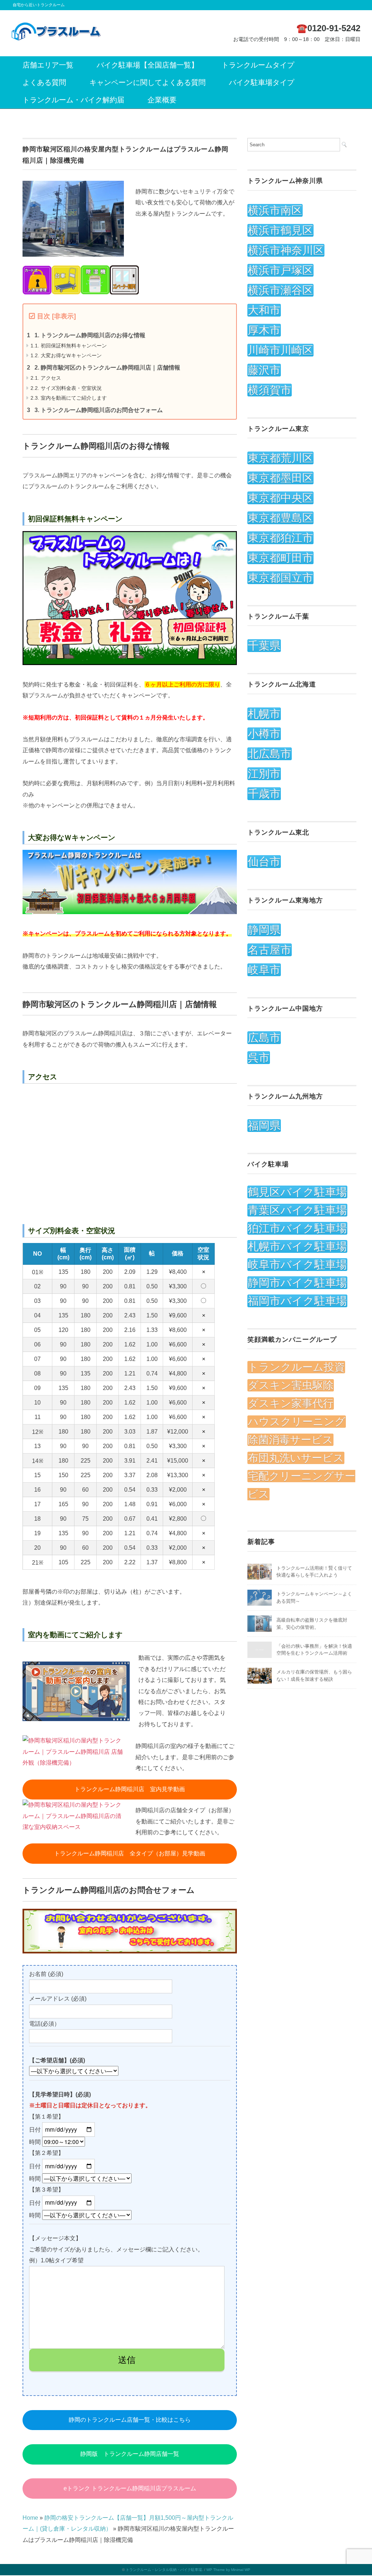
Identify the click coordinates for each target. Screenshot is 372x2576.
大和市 (264, 310)
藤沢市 (264, 370)
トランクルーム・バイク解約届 (73, 100)
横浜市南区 (275, 210)
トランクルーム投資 (296, 1367)
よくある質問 (44, 82)
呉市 (259, 1058)
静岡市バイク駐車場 (297, 1283)
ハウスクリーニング (297, 1422)
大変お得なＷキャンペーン (66, 355)
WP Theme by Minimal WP (228, 2570)
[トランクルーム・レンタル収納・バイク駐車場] (56, 26)
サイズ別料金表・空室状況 (66, 388)
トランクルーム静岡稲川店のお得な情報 (90, 335)
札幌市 (264, 714)
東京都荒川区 (280, 458)
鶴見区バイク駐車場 (297, 1192)
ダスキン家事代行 (291, 1403)
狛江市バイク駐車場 (297, 1228)
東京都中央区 (280, 498)
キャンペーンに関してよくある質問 (147, 82)
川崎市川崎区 (280, 350)
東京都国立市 (280, 578)
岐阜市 (264, 970)
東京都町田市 (280, 558)
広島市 (264, 1038)
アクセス (46, 378)
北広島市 (270, 754)
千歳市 (264, 794)
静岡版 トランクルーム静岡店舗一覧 (130, 2454)
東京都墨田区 (280, 478)
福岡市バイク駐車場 (297, 1301)
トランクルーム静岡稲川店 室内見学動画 (130, 1789)
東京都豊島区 (280, 518)
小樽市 (264, 734)
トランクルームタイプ (258, 65)
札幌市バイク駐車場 (297, 1246)
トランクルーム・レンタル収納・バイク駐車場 (164, 2570)
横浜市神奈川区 (286, 250)
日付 (36, 2130)
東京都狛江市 (280, 538)
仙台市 (264, 862)
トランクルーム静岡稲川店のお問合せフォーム (99, 410)
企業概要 (162, 100)
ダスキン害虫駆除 (291, 1385)
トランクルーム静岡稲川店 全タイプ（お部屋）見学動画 (130, 1853)
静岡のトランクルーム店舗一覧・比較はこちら (130, 2420)
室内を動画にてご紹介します (69, 398)
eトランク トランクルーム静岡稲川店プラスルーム (130, 2488)
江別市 (264, 774)
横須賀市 (270, 390)
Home (30, 2518)
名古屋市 (270, 950)
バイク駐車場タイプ (262, 82)
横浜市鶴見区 (280, 230)
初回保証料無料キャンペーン (69, 346)
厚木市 (264, 330)
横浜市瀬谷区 (280, 290)
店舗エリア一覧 (48, 65)
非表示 (64, 316)
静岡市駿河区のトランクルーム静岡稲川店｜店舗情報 (107, 368)
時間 (36, 2142)
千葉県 (264, 646)
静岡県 (264, 930)
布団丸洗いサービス (296, 1458)
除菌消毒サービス (290, 1440)
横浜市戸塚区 (280, 270)
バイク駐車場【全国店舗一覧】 (147, 65)
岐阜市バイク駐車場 (297, 1265)
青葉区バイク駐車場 (297, 1210)
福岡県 (264, 1126)
